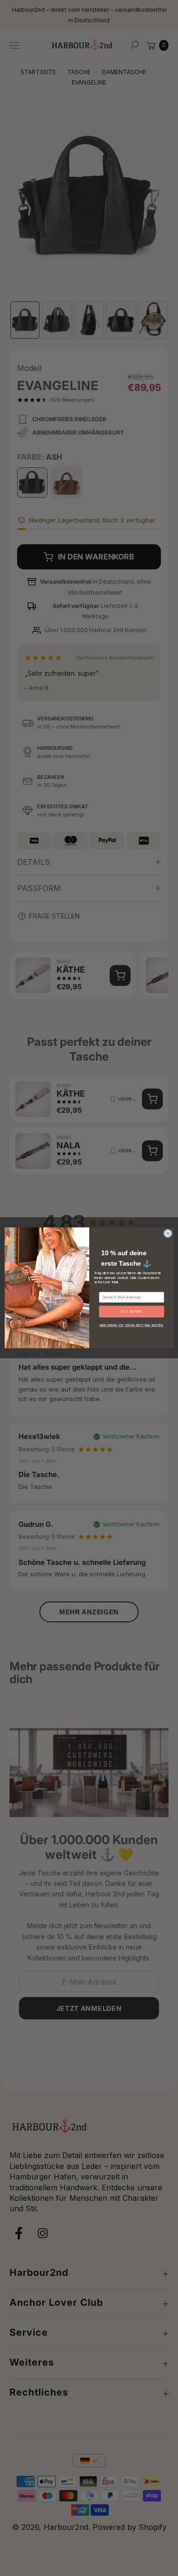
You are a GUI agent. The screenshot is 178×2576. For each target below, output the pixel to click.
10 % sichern (131, 1312)
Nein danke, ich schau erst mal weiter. (131, 1326)
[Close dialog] (168, 1234)
